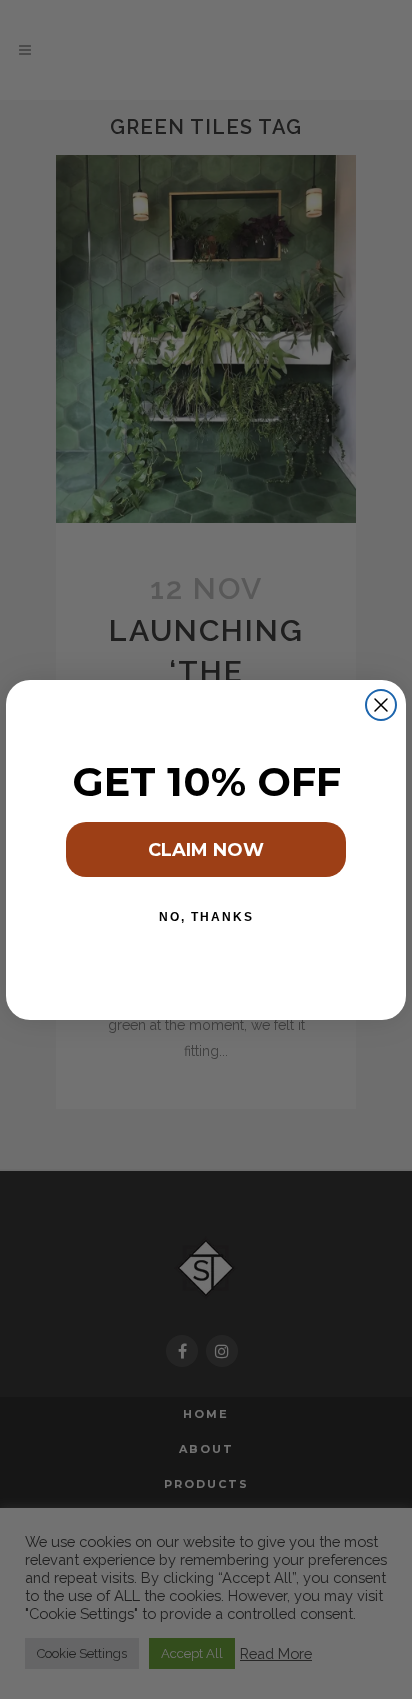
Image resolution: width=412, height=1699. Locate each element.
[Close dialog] (381, 705)
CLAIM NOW (206, 850)
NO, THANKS (206, 917)
